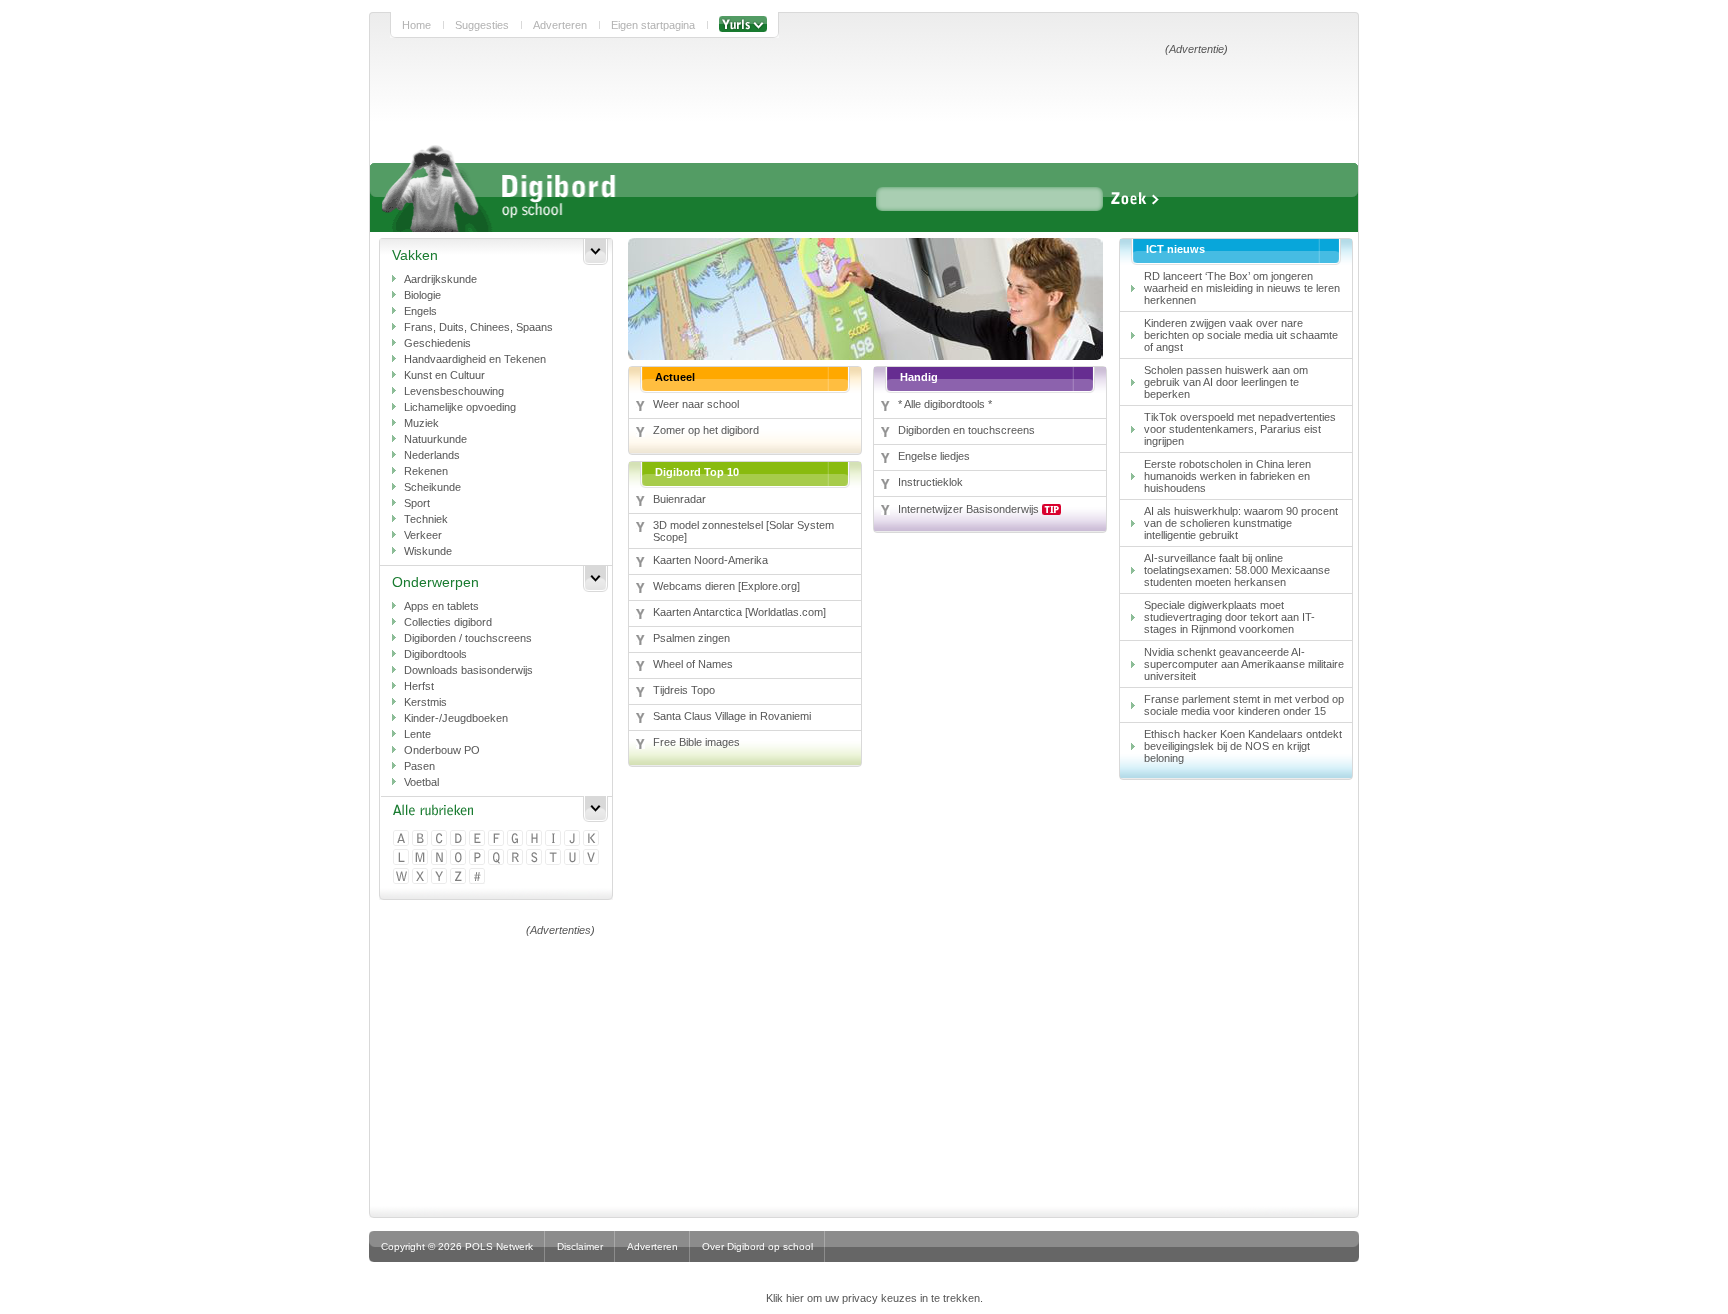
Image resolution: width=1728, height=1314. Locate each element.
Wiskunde (428, 551)
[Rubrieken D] (459, 839)
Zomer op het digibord (706, 430)
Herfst (419, 686)
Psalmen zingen (691, 638)
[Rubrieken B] (421, 839)
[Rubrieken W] (402, 877)
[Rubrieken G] (516, 839)
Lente (417, 734)
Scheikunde (432, 487)
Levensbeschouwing (454, 391)
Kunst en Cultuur (444, 375)
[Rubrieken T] (554, 858)
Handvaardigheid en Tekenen (475, 359)
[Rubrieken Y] (440, 877)
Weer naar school (696, 404)
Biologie (422, 295)
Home (416, 25)
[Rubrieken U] (573, 858)
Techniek (426, 519)
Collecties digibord (448, 622)
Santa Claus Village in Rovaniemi (732, 716)
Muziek (421, 423)
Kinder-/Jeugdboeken (456, 718)
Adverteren (560, 25)
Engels (420, 311)
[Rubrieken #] (478, 877)
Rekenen (426, 471)
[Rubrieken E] (478, 839)
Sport (417, 503)
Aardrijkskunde (440, 279)
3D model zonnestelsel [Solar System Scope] (743, 531)
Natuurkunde (435, 439)
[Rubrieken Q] (497, 858)
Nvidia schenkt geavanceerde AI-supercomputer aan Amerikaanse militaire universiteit (1244, 664)
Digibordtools (435, 654)
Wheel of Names (693, 664)
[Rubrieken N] (440, 858)
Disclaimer (580, 1246)
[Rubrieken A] (402, 839)
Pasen (419, 766)
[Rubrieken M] (421, 858)
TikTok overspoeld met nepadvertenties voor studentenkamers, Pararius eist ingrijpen (1240, 429)
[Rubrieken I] (554, 839)
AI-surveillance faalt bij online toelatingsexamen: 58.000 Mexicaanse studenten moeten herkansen (1237, 570)
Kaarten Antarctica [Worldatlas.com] (739, 612)
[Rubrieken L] (402, 858)
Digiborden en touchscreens (966, 430)
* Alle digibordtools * (945, 404)
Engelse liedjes (934, 456)
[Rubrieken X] (421, 877)
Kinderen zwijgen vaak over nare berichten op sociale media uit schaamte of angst (1241, 335)
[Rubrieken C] (440, 839)
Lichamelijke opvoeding (460, 407)
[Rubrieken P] (478, 858)
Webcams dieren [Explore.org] (726, 586)
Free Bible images (696, 742)
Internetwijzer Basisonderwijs (970, 509)
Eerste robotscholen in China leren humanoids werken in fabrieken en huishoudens (1227, 476)
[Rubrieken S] (535, 858)
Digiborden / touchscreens (468, 638)
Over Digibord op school (757, 1246)
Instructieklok (930, 482)
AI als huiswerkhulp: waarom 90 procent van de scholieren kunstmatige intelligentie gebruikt (1241, 523)
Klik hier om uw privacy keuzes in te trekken (873, 1298)
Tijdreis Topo (684, 690)
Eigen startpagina (653, 25)
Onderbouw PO (442, 750)
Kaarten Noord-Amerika (710, 560)
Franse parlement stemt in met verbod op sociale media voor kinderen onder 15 (1244, 705)
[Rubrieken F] (497, 839)
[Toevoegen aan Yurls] (743, 25)
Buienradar (679, 499)
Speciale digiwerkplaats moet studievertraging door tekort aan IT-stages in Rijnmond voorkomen (1229, 617)
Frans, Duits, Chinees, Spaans (478, 327)
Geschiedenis (437, 343)
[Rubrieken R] (516, 858)
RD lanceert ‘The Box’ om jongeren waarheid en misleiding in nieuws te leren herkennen (1242, 288)
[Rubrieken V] (592, 858)
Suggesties (482, 25)
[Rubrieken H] (535, 839)
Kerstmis (425, 702)
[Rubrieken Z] (459, 877)
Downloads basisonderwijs (468, 670)
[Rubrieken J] (573, 839)
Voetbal (421, 782)
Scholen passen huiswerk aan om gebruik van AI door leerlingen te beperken (1226, 382)
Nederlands (432, 455)
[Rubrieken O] (459, 858)
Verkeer (423, 535)
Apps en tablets (441, 606)
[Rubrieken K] (592, 839)
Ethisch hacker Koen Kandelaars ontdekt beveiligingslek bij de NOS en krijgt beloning (1243, 746)
